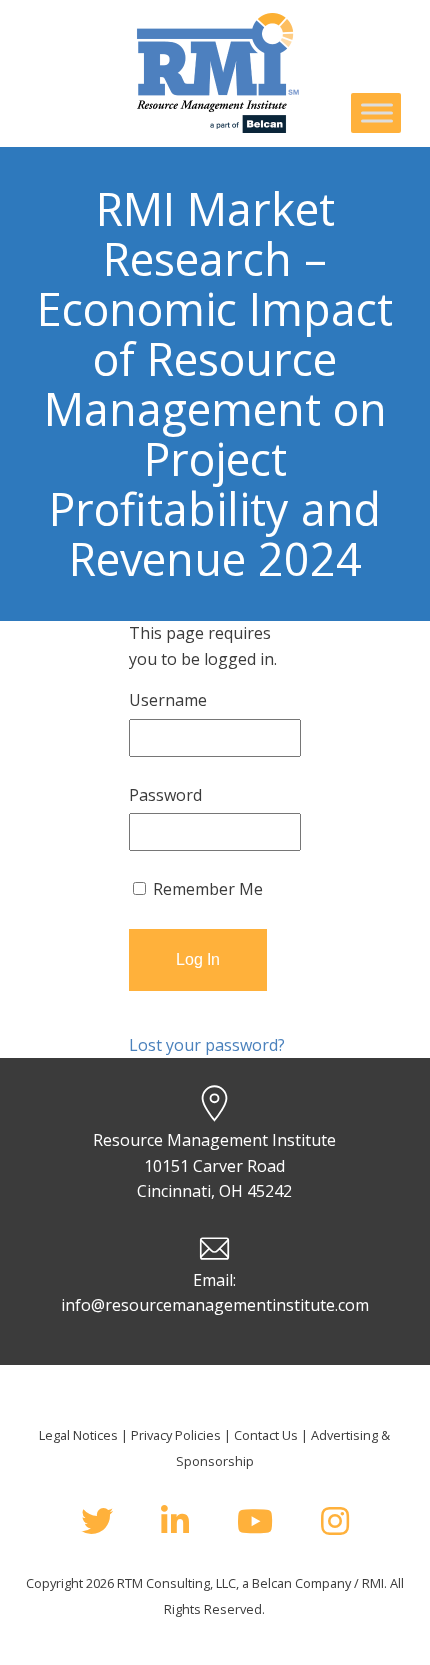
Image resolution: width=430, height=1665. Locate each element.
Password (165, 795)
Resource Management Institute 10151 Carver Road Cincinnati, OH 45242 (214, 1165)
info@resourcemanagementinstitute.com (215, 1305)
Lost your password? (207, 1045)
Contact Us (266, 1435)
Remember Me (206, 889)
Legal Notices (78, 1435)
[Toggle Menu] (377, 112)
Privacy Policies (176, 1435)
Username (168, 700)
